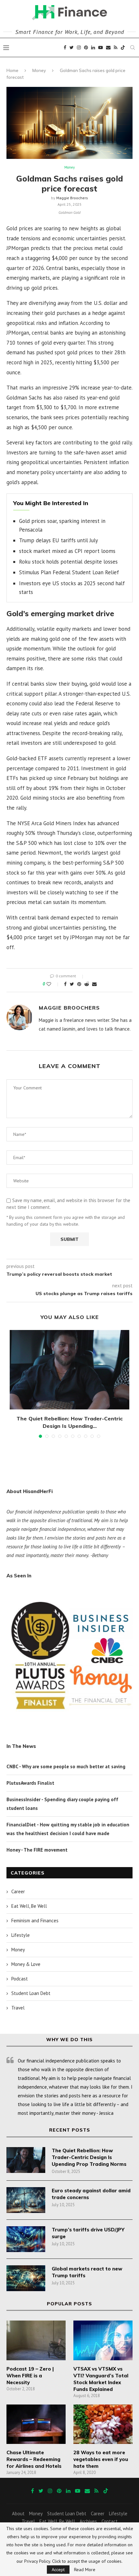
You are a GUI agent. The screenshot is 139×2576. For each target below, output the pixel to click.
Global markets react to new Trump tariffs (87, 2272)
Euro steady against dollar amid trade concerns (91, 2194)
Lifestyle (21, 1935)
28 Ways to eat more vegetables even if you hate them (101, 2459)
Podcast (20, 1979)
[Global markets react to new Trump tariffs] (26, 2278)
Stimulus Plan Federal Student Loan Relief (69, 572)
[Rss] (116, 47)
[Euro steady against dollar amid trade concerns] (26, 2200)
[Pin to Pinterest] (79, 984)
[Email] (108, 47)
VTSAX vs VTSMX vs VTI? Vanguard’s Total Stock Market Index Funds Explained (101, 2379)
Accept (58, 2570)
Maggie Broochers (72, 198)
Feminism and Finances (35, 1921)
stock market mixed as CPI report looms (67, 551)
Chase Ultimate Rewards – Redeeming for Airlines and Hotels (34, 2459)
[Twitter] (72, 47)
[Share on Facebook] (65, 984)
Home (12, 70)
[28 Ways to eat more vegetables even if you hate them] (103, 2424)
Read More (85, 2570)
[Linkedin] (93, 47)
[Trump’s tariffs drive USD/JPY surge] (26, 2239)
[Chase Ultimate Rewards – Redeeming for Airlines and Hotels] (36, 2424)
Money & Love (26, 1964)
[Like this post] (53, 984)
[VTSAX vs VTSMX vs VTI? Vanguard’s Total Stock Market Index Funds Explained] (103, 2340)
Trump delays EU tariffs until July (59, 540)
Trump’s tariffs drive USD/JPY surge (88, 2233)
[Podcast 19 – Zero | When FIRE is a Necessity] (36, 2340)
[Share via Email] (94, 984)
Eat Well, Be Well (29, 1906)
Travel (18, 2008)
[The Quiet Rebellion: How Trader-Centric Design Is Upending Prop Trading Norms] (69, 1370)
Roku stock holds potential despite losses (68, 562)
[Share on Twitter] (72, 984)
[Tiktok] (123, 47)
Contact (110, 2521)
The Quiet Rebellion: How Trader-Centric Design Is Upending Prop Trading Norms (89, 2157)
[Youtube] (101, 47)
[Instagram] (79, 47)
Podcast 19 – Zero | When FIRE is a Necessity (30, 2376)
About (18, 2514)
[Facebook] (65, 47)
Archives (88, 2521)
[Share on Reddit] (87, 984)
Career (18, 1891)
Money (39, 70)
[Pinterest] (86, 47)
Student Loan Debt (31, 1993)
